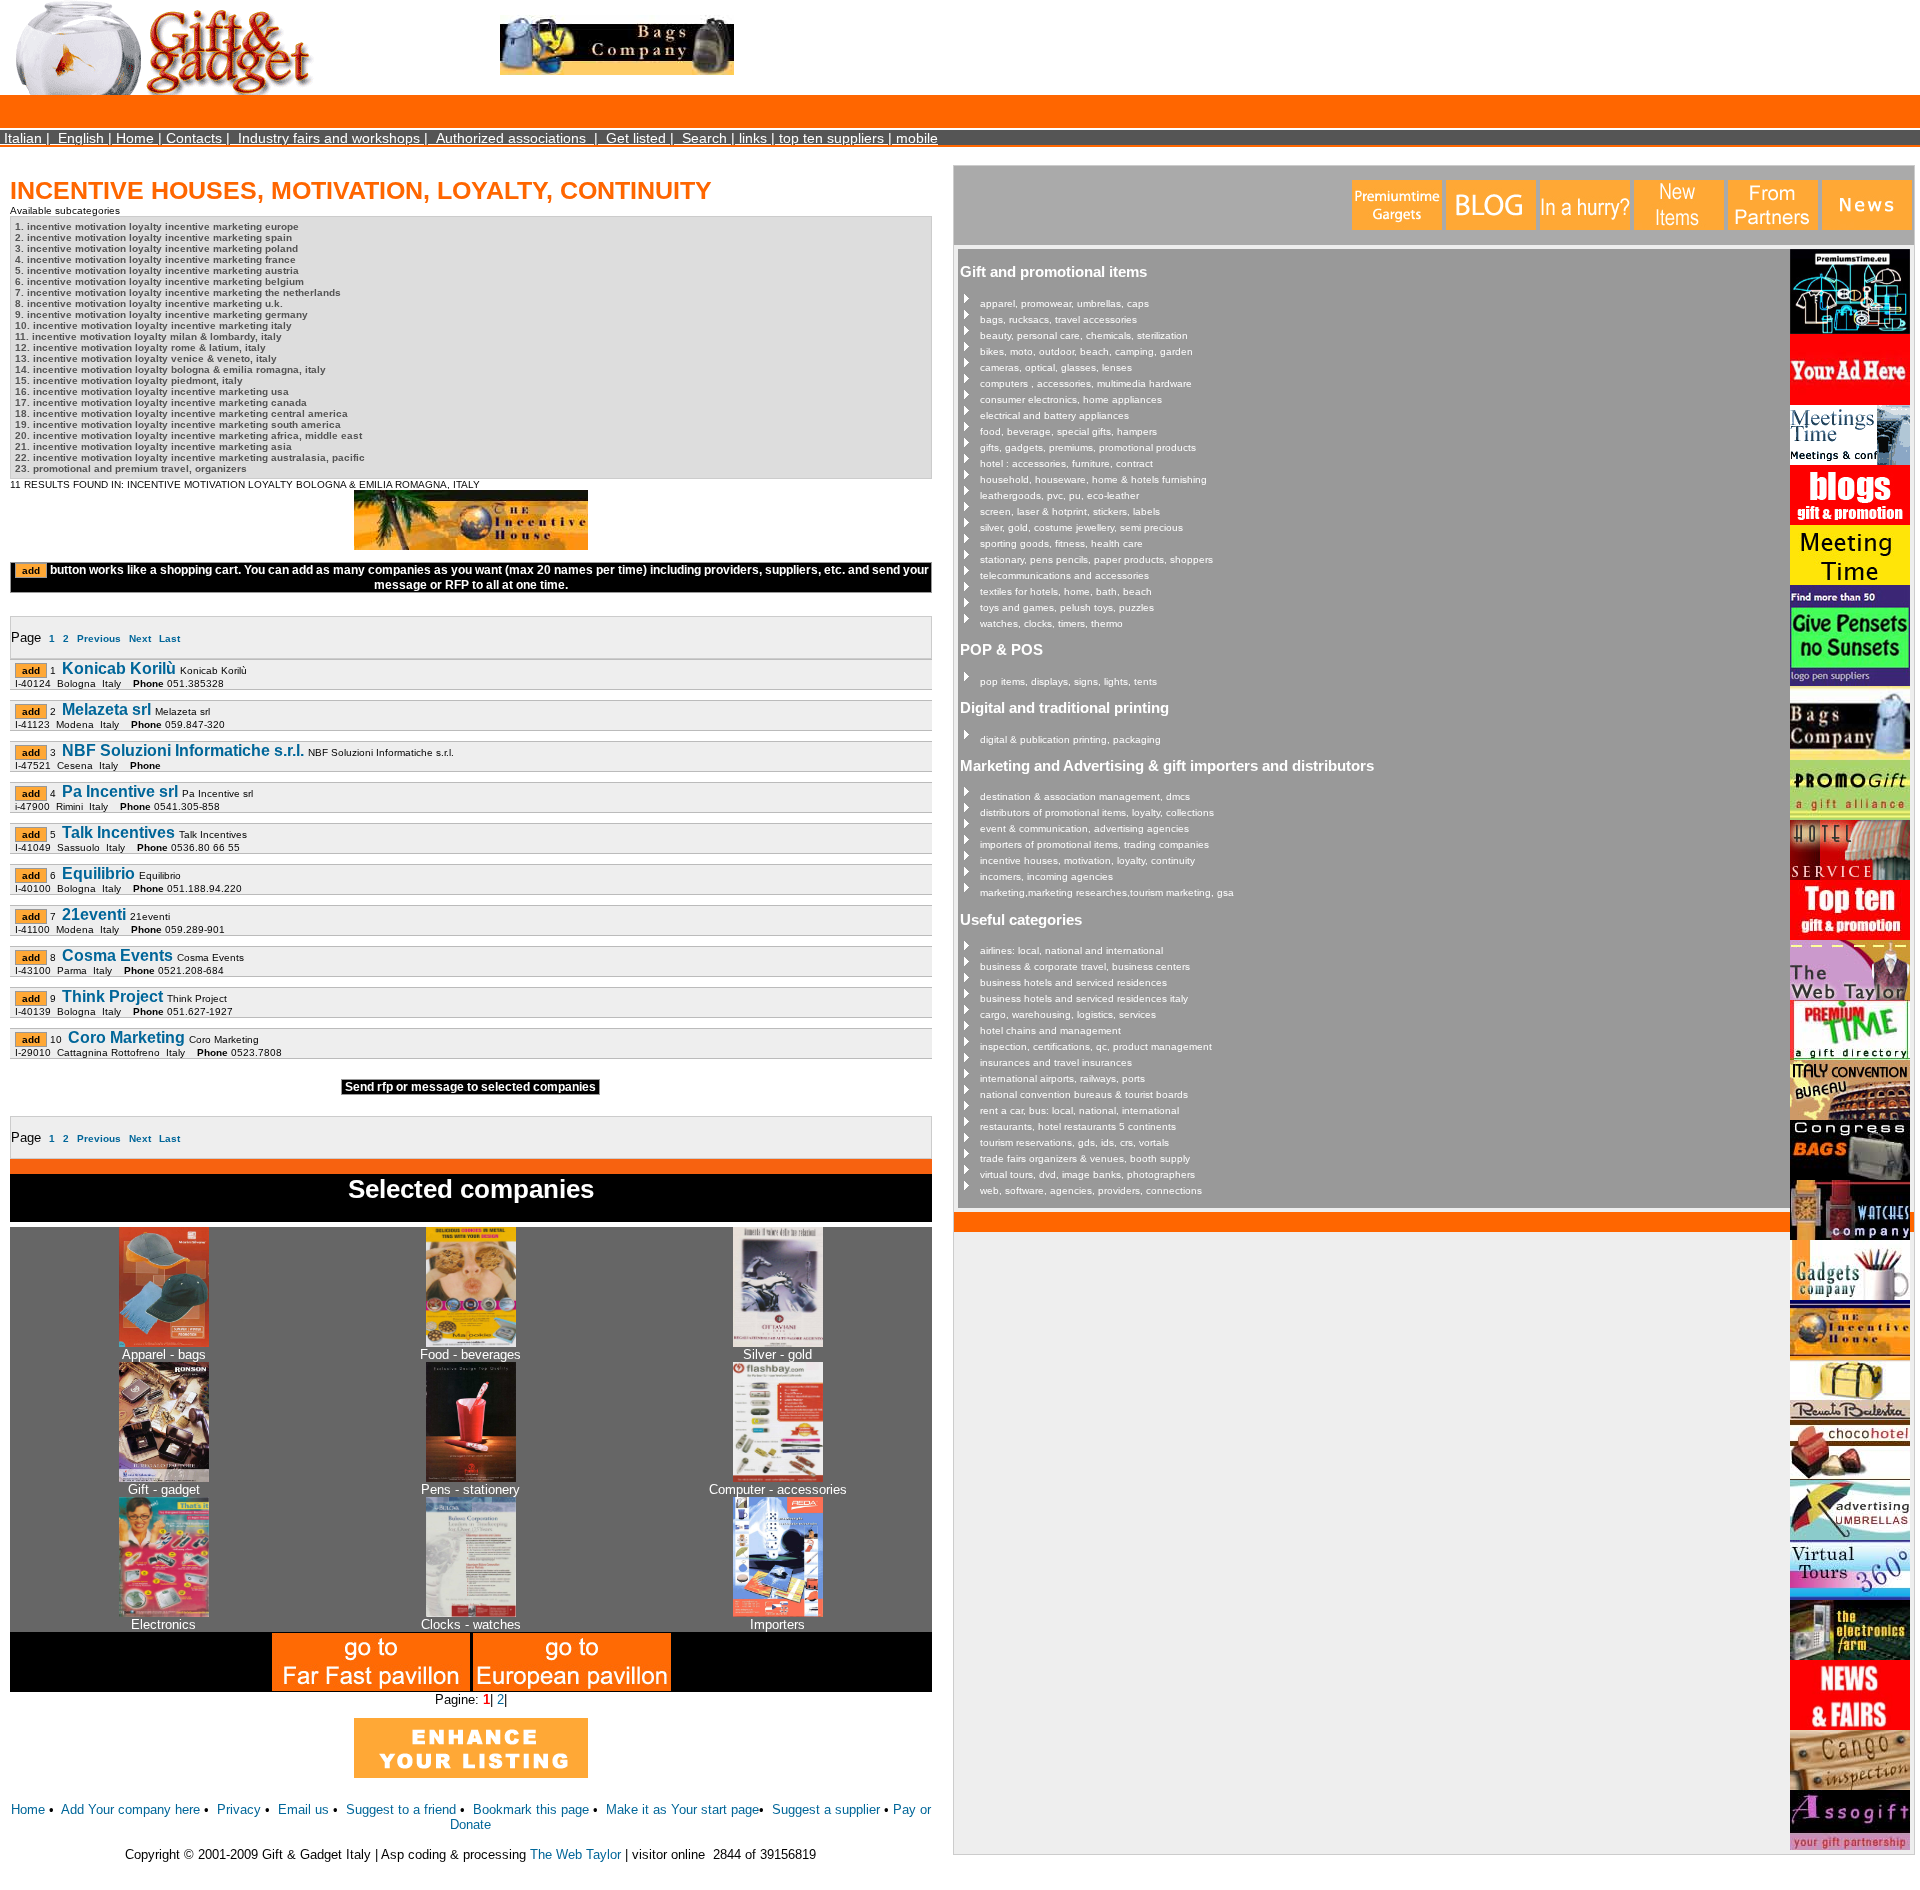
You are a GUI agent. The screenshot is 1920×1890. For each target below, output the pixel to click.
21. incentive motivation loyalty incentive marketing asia (153, 446)
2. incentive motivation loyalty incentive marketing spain (153, 237)
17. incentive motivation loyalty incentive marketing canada (161, 402)
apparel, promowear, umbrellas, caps (1064, 303)
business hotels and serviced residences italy (1084, 998)
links (753, 138)
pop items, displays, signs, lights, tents (1068, 681)
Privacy (239, 1809)
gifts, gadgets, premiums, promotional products (1088, 447)
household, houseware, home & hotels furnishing (1093, 479)
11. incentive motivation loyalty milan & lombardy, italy (148, 336)
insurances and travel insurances (1056, 1062)
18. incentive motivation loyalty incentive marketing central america (181, 413)
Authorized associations (511, 138)
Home (135, 138)
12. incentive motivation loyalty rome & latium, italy (140, 347)
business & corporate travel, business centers (1085, 966)
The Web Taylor (575, 1854)
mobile (917, 138)
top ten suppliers (831, 138)
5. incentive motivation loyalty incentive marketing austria (157, 270)
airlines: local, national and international (1071, 950)
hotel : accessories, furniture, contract (1066, 463)
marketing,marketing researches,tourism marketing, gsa (1107, 892)
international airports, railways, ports (1062, 1078)
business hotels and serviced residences (1073, 982)
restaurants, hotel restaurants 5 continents (1078, 1126)
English (81, 138)
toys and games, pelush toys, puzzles (1067, 607)
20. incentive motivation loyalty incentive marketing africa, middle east (188, 435)
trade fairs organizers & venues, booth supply (1085, 1158)
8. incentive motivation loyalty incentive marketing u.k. (149, 303)
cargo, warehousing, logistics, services (1068, 1014)
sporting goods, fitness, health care (1061, 543)
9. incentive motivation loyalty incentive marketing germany (161, 314)
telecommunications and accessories (1064, 575)
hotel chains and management (1050, 1030)
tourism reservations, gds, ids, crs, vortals (1074, 1142)
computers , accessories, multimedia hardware (1086, 383)
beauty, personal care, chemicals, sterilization (1084, 335)
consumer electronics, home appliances (1071, 399)
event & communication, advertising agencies (1084, 828)
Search (704, 138)
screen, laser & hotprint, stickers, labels (1070, 511)
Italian (23, 138)
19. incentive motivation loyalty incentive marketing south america (178, 424)
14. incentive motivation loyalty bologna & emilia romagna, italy (170, 369)
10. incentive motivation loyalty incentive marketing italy (153, 325)
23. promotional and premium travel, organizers (131, 468)
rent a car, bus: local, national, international (1079, 1110)
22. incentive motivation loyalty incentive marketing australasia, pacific (190, 457)
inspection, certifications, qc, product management (1096, 1046)
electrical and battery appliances (1054, 415)
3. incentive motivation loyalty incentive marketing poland (156, 248)
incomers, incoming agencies (1046, 876)
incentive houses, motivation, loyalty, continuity (1087, 860)
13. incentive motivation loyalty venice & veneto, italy (146, 358)
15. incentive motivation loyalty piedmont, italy (129, 380)
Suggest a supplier (828, 1809)
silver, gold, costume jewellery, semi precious (1081, 527)
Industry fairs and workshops (329, 138)
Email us (303, 1809)
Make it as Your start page (682, 1809)
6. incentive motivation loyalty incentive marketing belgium (159, 281)
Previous (99, 638)
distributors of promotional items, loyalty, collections (1097, 812)
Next (140, 638)
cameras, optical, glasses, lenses (1056, 367)
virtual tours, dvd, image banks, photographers (1087, 1174)
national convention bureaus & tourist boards (1084, 1094)
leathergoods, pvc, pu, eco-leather (1059, 495)
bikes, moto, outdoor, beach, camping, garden (1086, 351)
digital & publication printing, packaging (1070, 739)
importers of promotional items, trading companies (1094, 844)
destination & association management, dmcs (1085, 796)
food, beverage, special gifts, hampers (1068, 431)
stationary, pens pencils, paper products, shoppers (1096, 559)
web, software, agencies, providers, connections (1091, 1190)
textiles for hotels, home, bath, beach (1066, 591)
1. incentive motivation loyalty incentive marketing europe (157, 226)
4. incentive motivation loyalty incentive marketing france (155, 259)
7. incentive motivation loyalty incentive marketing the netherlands (178, 292)
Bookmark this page (531, 1809)
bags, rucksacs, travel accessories (1058, 319)
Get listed (636, 138)
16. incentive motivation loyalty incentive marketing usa (152, 391)
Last (169, 638)
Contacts (194, 138)
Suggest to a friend (401, 1809)
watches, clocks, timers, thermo (1051, 623)
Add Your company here (130, 1809)
